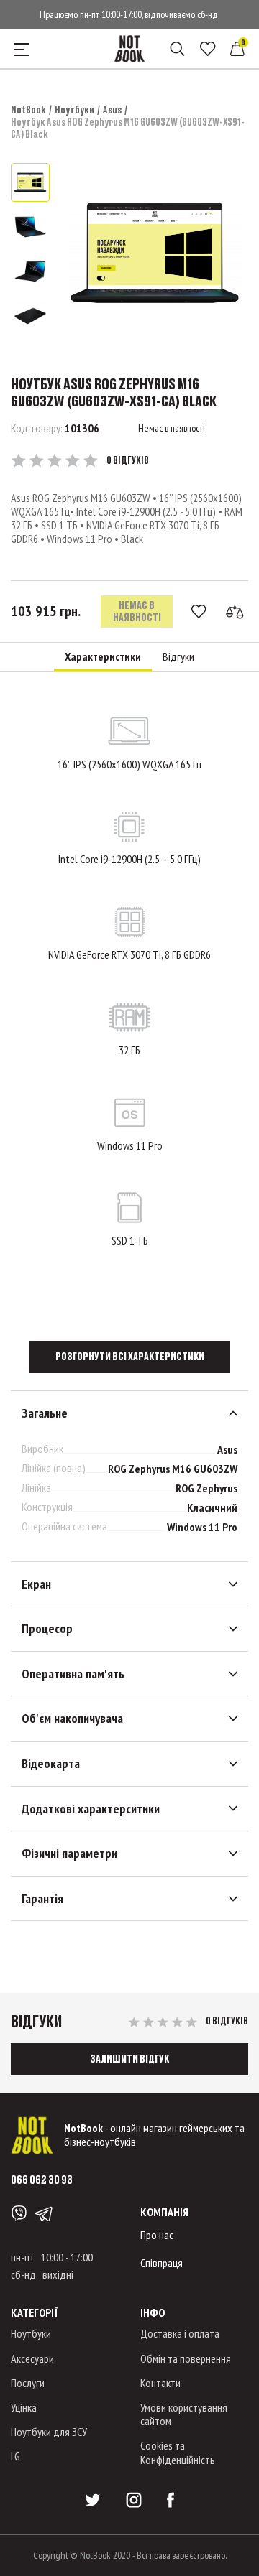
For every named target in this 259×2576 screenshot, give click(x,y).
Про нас (157, 2235)
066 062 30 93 (42, 2179)
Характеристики (103, 657)
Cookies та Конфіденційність (178, 2452)
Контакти (160, 2383)
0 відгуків (128, 460)
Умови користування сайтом (184, 2414)
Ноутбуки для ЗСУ (49, 2432)
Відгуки (178, 657)
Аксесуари (32, 2358)
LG (15, 2456)
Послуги (28, 2383)
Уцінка (24, 2407)
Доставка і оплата (180, 2333)
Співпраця (162, 2263)
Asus (112, 110)
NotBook (28, 110)
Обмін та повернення (186, 2358)
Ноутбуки (74, 110)
